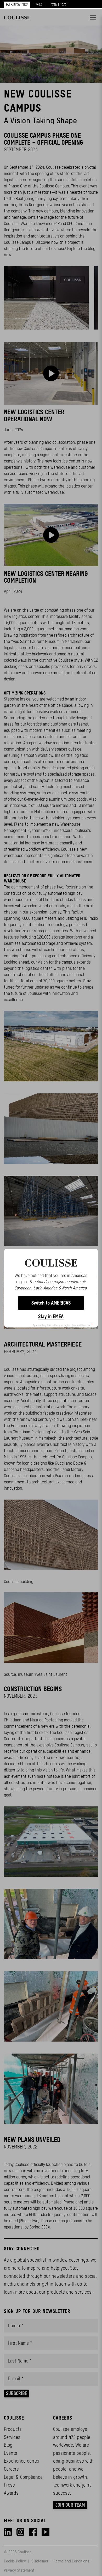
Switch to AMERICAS (51, 1303)
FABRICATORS (17, 5)
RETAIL (40, 5)
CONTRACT (59, 5)
